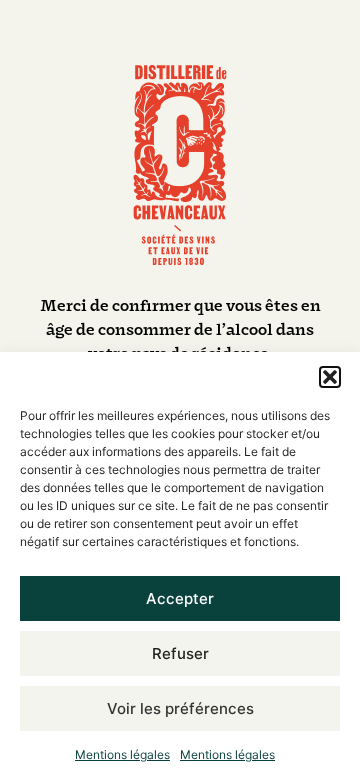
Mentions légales (122, 754)
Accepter (180, 598)
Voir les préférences (180, 708)
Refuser (180, 653)
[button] (330, 377)
